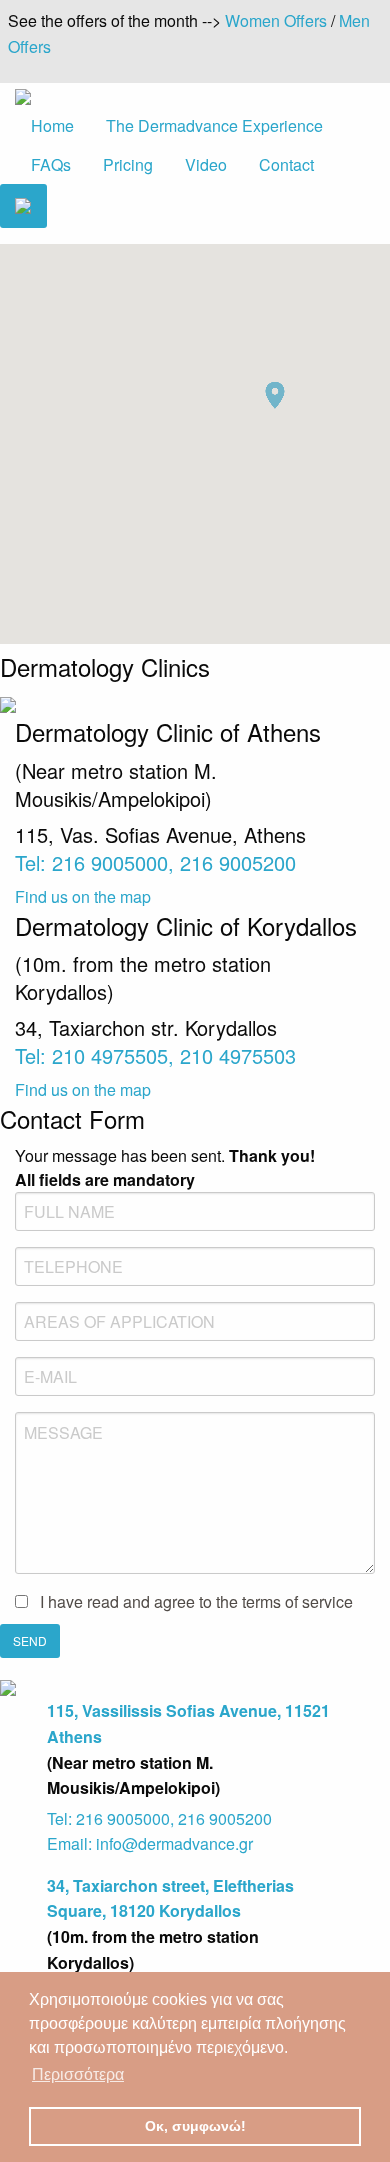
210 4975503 (238, 1055)
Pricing (128, 164)
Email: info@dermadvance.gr (150, 1843)
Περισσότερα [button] (78, 2074)
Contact (286, 164)
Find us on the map (83, 896)
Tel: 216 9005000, (97, 862)
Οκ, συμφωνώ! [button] (195, 2126)
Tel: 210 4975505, (97, 1055)
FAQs (51, 164)
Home (52, 125)
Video (206, 164)
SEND (30, 1640)
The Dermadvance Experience (214, 125)
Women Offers (276, 20)
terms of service (297, 1601)
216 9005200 (238, 862)
